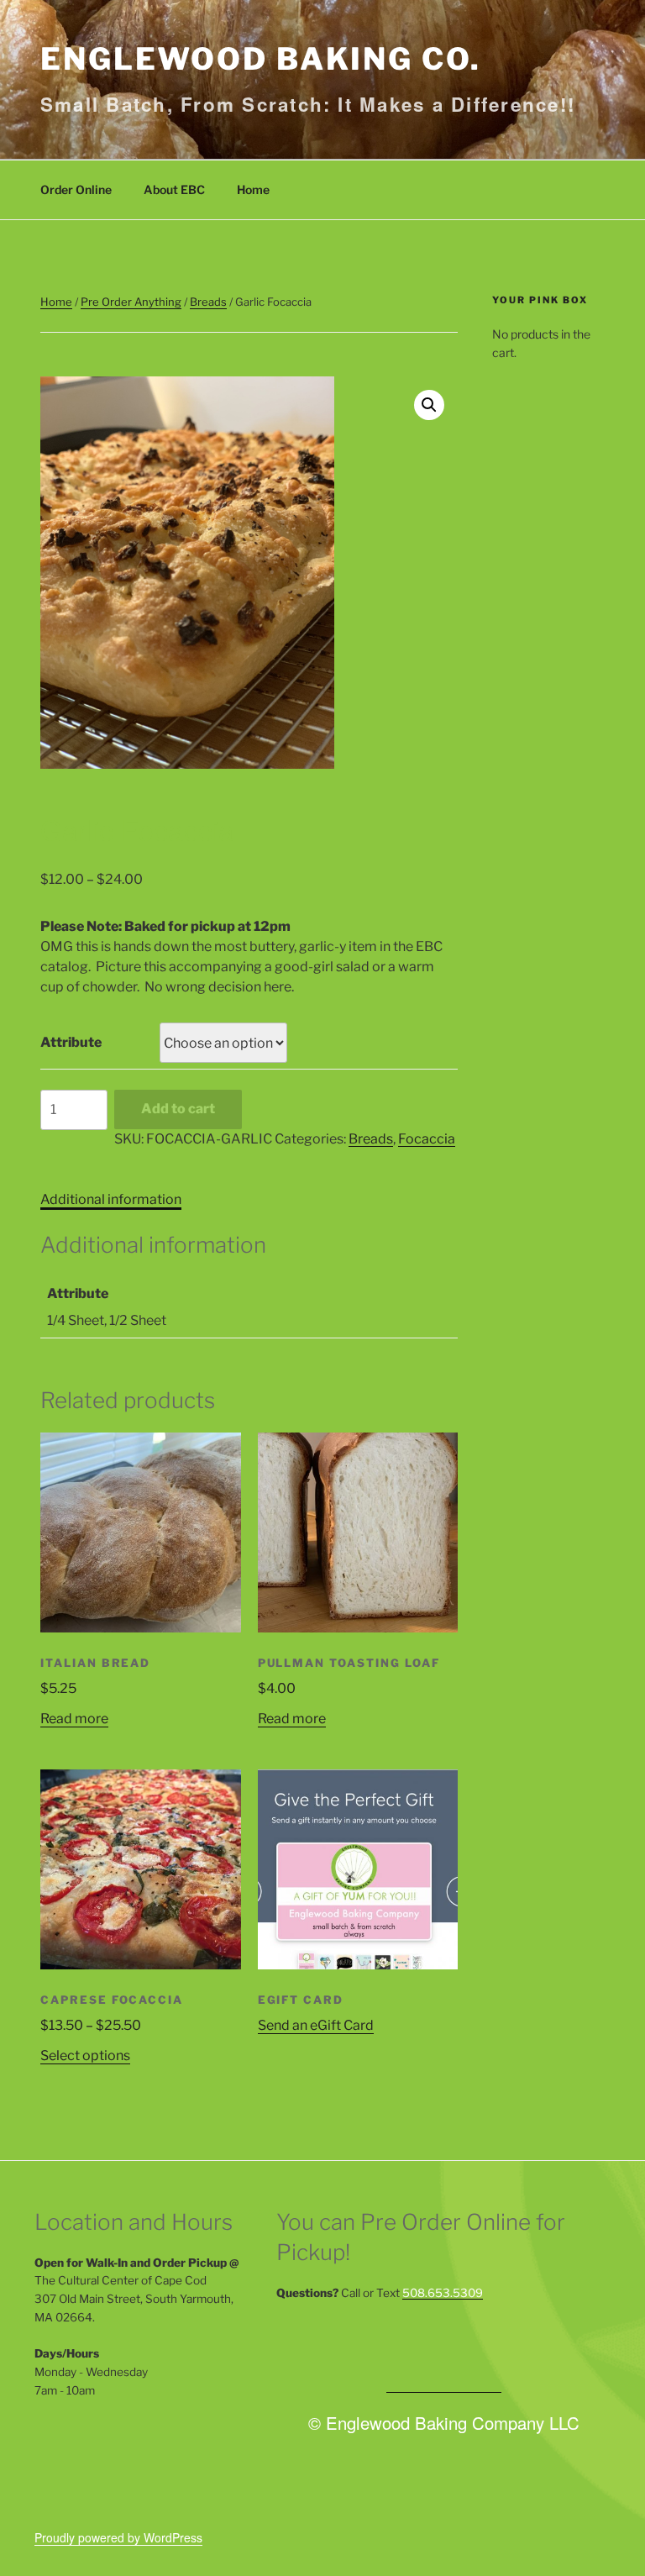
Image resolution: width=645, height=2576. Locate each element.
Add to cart (178, 1109)
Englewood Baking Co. (261, 59)
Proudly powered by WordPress (118, 2537)
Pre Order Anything (131, 302)
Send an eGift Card (316, 2025)
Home (253, 189)
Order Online (76, 189)
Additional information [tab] (111, 1199)
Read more (74, 1719)
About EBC (174, 189)
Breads (208, 302)
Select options (85, 2056)
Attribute (71, 1042)
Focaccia (427, 1139)
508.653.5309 (443, 2293)
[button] (429, 405)
